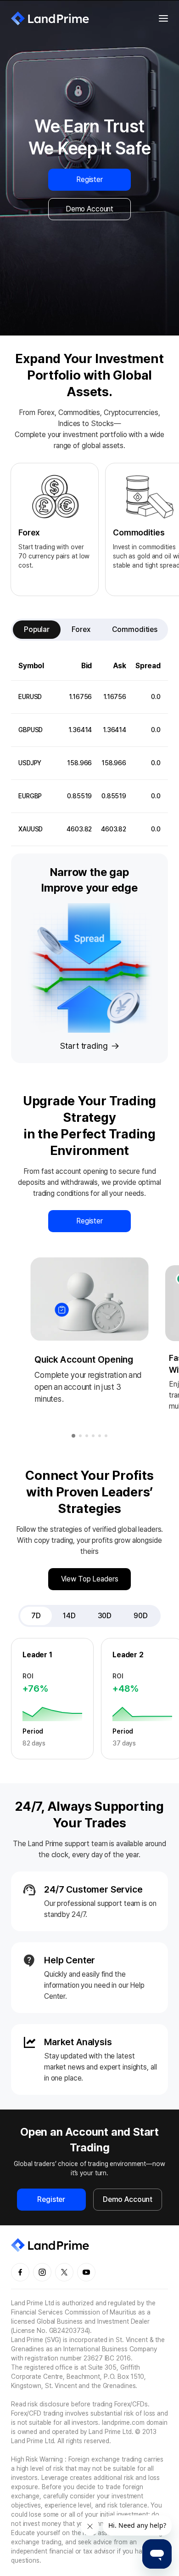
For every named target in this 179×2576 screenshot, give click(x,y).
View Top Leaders (90, 1579)
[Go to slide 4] (93, 1436)
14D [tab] (69, 1616)
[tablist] (89, 630)
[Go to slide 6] (106, 1436)
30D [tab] (105, 1616)
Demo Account (89, 209)
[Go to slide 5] (100, 1436)
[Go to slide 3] (87, 1436)
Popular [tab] (37, 629)
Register (89, 179)
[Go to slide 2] (80, 1436)
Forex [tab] (81, 629)
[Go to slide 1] (73, 1436)
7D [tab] (36, 1616)
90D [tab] (141, 1616)
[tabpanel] (89, 749)
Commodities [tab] (135, 629)
